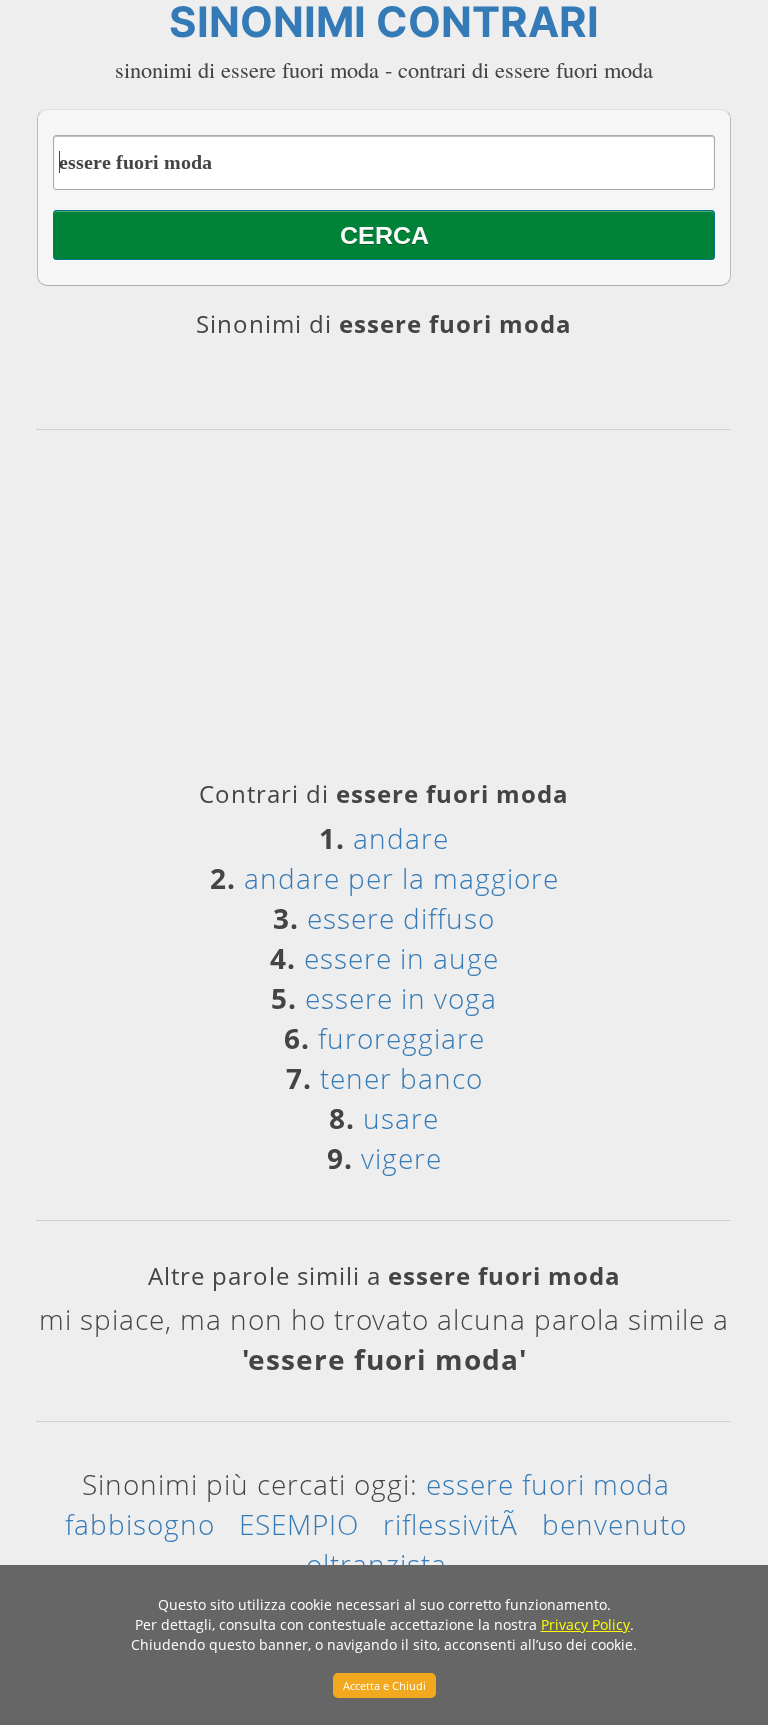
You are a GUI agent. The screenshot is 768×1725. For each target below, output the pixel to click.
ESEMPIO (299, 1524)
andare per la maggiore (401, 878)
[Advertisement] (384, 612)
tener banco (401, 1078)
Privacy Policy (585, 1624)
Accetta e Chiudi (384, 1685)
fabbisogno (140, 1524)
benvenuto (614, 1524)
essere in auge (401, 958)
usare (401, 1118)
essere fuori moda (548, 1484)
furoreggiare (401, 1038)
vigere (401, 1158)
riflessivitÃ (450, 1524)
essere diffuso (401, 918)
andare (401, 838)
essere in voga (401, 998)
